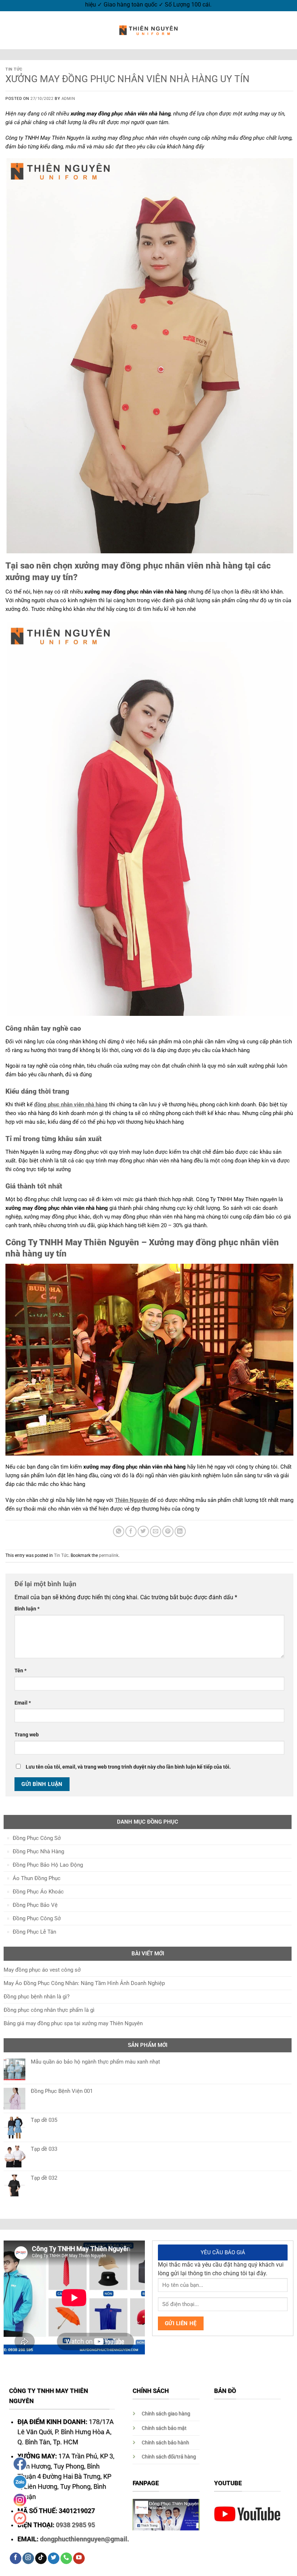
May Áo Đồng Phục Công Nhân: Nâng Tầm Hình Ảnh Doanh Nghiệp (84, 1983)
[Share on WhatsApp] (119, 1531)
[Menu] (10, 30)
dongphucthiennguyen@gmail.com (91, 2539)
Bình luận (27, 1609)
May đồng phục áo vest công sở (42, 1970)
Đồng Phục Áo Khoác (38, 1892)
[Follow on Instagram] (28, 2558)
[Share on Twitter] (143, 1531)
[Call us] (66, 2558)
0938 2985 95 (75, 2525)
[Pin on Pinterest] (168, 1531)
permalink (109, 1555)
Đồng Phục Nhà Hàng (38, 1851)
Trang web (27, 1735)
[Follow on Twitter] (54, 2558)
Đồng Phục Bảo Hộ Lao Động (48, 1865)
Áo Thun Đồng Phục (37, 1878)
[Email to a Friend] (156, 1531)
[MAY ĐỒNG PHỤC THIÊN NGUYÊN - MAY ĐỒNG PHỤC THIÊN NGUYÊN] (148, 30)
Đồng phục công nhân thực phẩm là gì (49, 2010)
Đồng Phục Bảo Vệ (35, 1905)
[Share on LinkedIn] (180, 1531)
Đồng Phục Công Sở (37, 1838)
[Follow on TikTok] (41, 2558)
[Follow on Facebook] (16, 2558)
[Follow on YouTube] (79, 2558)
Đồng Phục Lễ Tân (34, 1932)
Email (23, 1703)
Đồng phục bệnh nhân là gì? (37, 1997)
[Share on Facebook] (131, 1531)
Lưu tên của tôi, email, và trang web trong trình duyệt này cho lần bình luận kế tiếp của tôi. (128, 1767)
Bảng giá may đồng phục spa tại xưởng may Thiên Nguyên (73, 2023)
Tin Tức (14, 69)
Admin (68, 99)
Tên (20, 1671)
